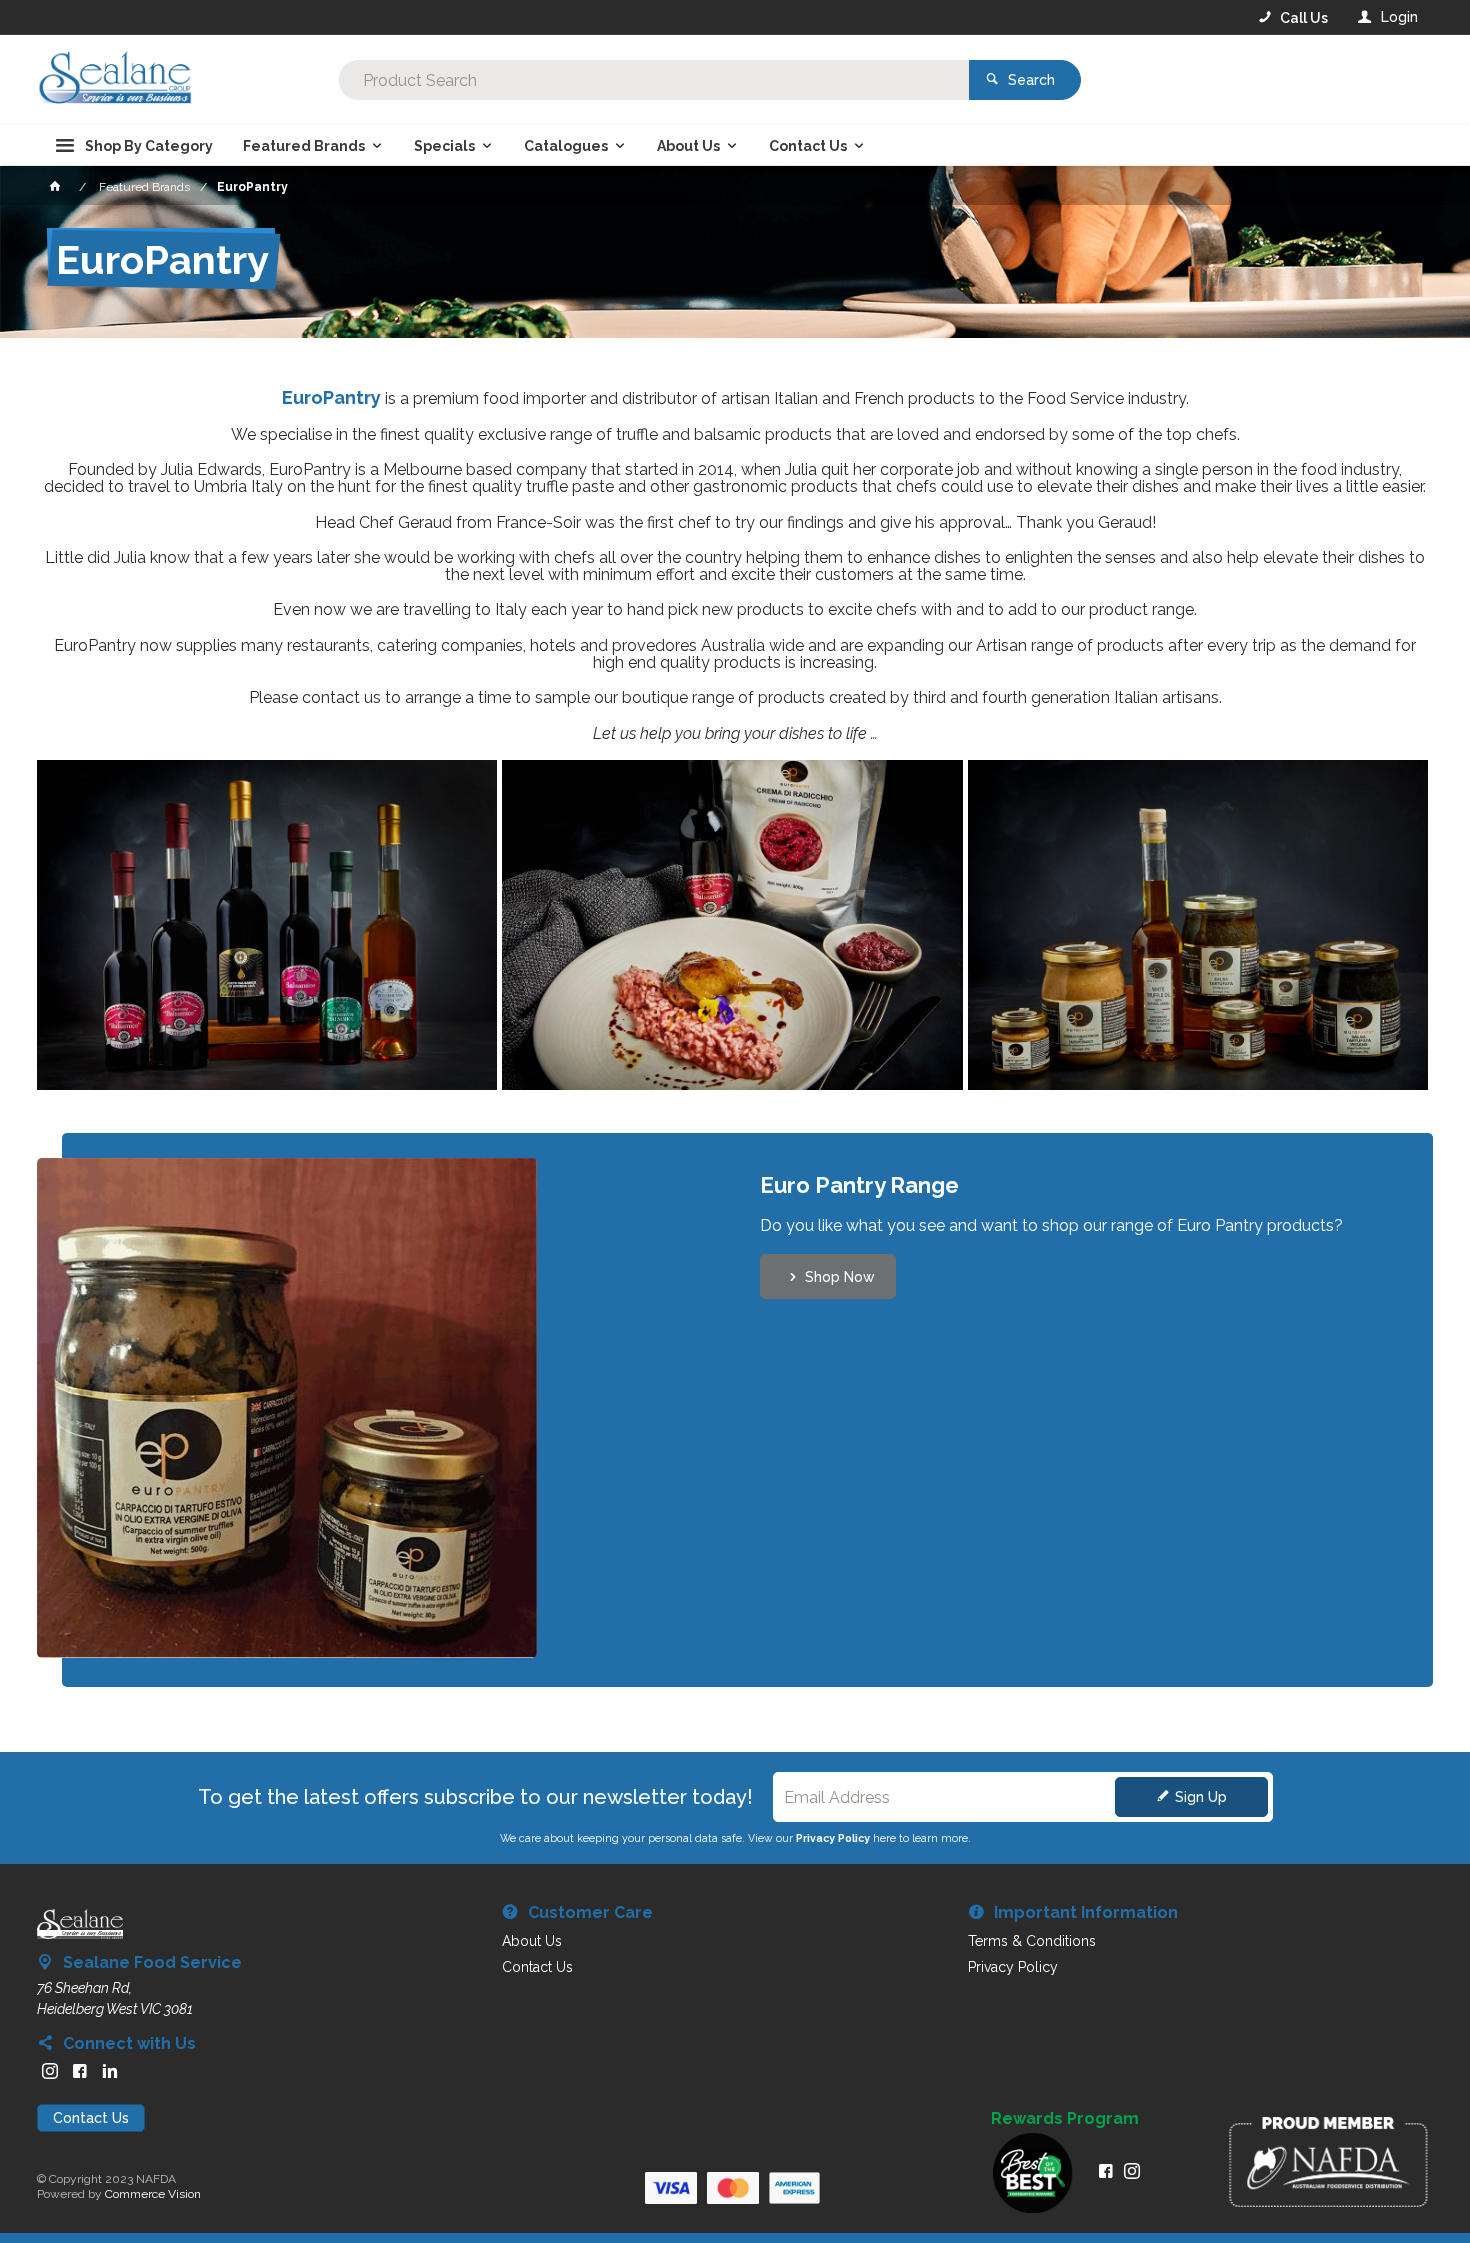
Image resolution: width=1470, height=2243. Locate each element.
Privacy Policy (833, 1838)
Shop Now (840, 1277)
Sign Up (1201, 1797)
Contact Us (91, 2118)
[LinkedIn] (110, 2071)
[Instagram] (50, 2071)
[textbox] (654, 80)
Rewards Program (1065, 2119)
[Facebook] (80, 2071)
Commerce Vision (153, 2194)
